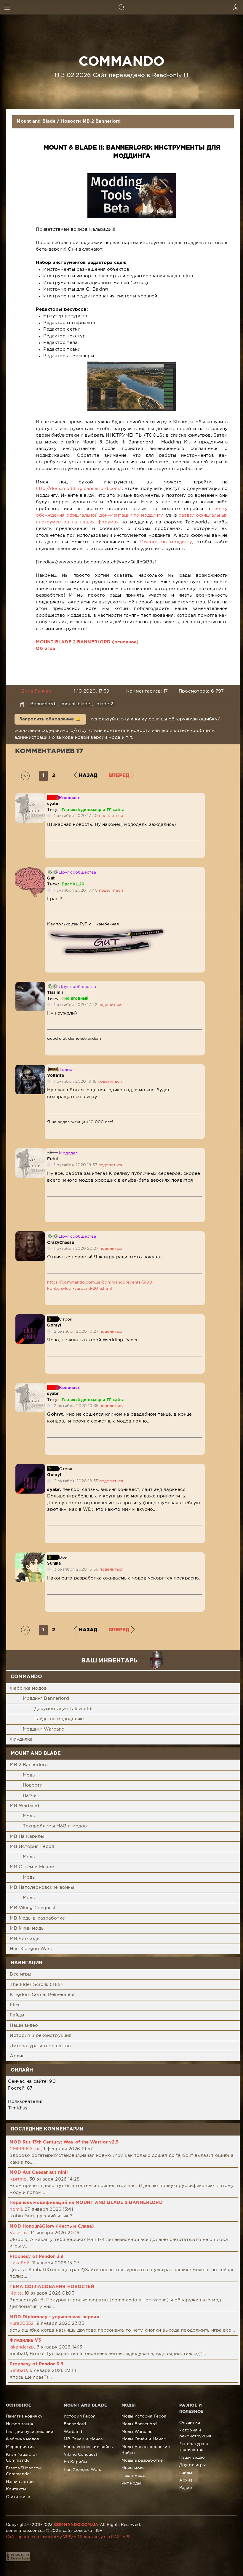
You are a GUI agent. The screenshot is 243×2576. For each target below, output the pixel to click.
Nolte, (16, 2293)
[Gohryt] (30, 1317)
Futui (52, 1159)
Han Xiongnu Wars (31, 1949)
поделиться (111, 816)
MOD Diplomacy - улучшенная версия (54, 2317)
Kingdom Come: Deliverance (42, 1995)
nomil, (16, 2209)
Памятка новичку (24, 2416)
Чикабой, (20, 2263)
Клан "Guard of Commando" (21, 2458)
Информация (20, 2424)
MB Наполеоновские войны (42, 1887)
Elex (15, 2005)
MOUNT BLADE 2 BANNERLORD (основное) (87, 642)
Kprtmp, (19, 2179)
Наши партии (20, 2482)
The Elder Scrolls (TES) (36, 1985)
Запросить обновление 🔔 (50, 719)
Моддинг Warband (44, 1729)
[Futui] (30, 1151)
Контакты (16, 2489)
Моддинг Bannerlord (46, 1698)
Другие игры (192, 2465)
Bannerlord (43, 704)
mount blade (76, 704)
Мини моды (133, 2468)
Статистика (18, 2497)
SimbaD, (19, 2371)
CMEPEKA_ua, (26, 2149)
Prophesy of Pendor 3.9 (36, 2257)
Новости (33, 1785)
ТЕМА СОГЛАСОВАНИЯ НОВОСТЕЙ (52, 2287)
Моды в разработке (142, 2460)
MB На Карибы (27, 1836)
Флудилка (21, 1739)
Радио (186, 2488)
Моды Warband (137, 2432)
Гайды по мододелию (59, 1719)
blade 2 (105, 704)
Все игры (20, 1974)
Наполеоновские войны (89, 2447)
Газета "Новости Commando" (23, 2471)
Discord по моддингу (166, 542)
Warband (73, 2432)
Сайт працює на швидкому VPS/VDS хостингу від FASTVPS (68, 2537)
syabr (53, 804)
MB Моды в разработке (37, 1918)
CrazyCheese (60, 1243)
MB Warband (24, 1806)
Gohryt (54, 1325)
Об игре (45, 649)
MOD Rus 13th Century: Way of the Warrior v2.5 (64, 2142)
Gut (51, 878)
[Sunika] (30, 1556)
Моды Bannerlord (139, 2424)
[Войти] (236, 7)
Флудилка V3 (25, 2340)
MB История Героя (32, 1847)
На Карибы (75, 2462)
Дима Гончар (36, 691)
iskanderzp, (22, 2347)
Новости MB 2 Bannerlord (91, 121)
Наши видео (24, 2025)
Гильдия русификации (30, 2432)
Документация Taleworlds (64, 1709)
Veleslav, (19, 2233)
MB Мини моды (27, 1928)
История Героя (80, 2416)
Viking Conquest (80, 2455)
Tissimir (55, 993)
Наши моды (134, 2476)
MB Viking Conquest (33, 1908)
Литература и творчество (40, 2046)
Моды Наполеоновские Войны (146, 2450)
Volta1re (56, 1076)
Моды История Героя (144, 2416)
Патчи (30, 1796)
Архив (17, 2056)
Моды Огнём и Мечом (144, 2439)
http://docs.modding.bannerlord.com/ (79, 489)
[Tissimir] (30, 985)
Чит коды (131, 2483)
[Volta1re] (30, 1068)
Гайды (17, 2015)
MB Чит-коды (25, 1939)
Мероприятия (20, 2447)
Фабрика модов (28, 1688)
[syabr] (30, 796)
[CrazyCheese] (30, 1235)
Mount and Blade (36, 121)
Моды (29, 1775)
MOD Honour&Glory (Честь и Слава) (52, 2226)
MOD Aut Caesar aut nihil (39, 2172)
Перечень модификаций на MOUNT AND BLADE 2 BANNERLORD (86, 2203)
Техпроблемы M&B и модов (55, 1826)
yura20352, (22, 2323)
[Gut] (30, 870)
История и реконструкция (41, 2036)
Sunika (54, 1563)
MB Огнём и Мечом (32, 1867)
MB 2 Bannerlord (29, 1765)
